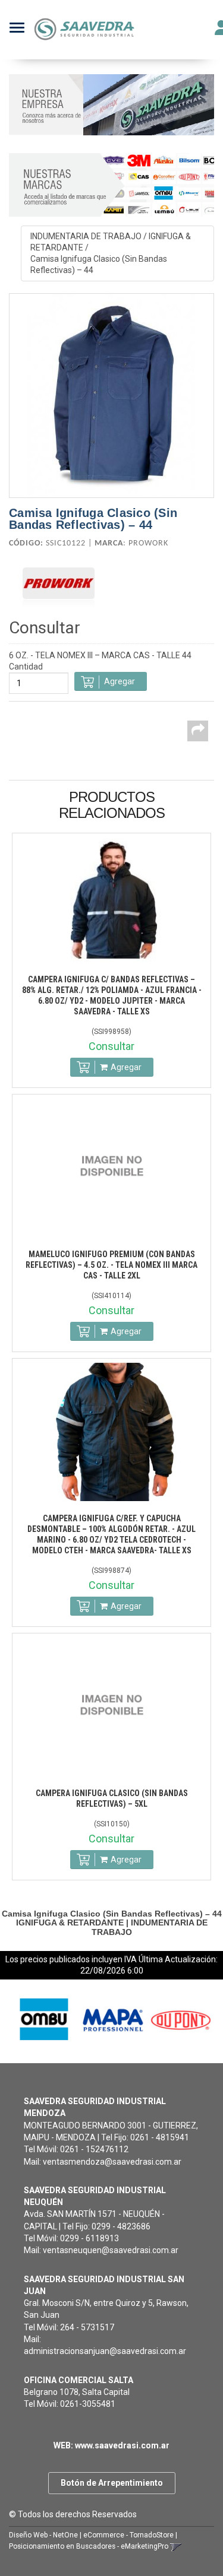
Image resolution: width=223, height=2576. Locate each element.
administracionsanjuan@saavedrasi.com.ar (105, 2351)
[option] (43, 2019)
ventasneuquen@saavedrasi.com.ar (111, 2250)
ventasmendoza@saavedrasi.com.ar (112, 2162)
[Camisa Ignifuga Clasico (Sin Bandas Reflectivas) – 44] (111, 396)
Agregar (126, 1067)
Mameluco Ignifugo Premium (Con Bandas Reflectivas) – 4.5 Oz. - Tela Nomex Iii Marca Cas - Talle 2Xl (111, 1265)
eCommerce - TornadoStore (128, 2535)
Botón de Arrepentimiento (112, 2483)
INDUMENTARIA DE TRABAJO (87, 236)
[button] (176, 2546)
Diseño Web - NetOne (43, 2535)
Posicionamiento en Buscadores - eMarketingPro (89, 2546)
